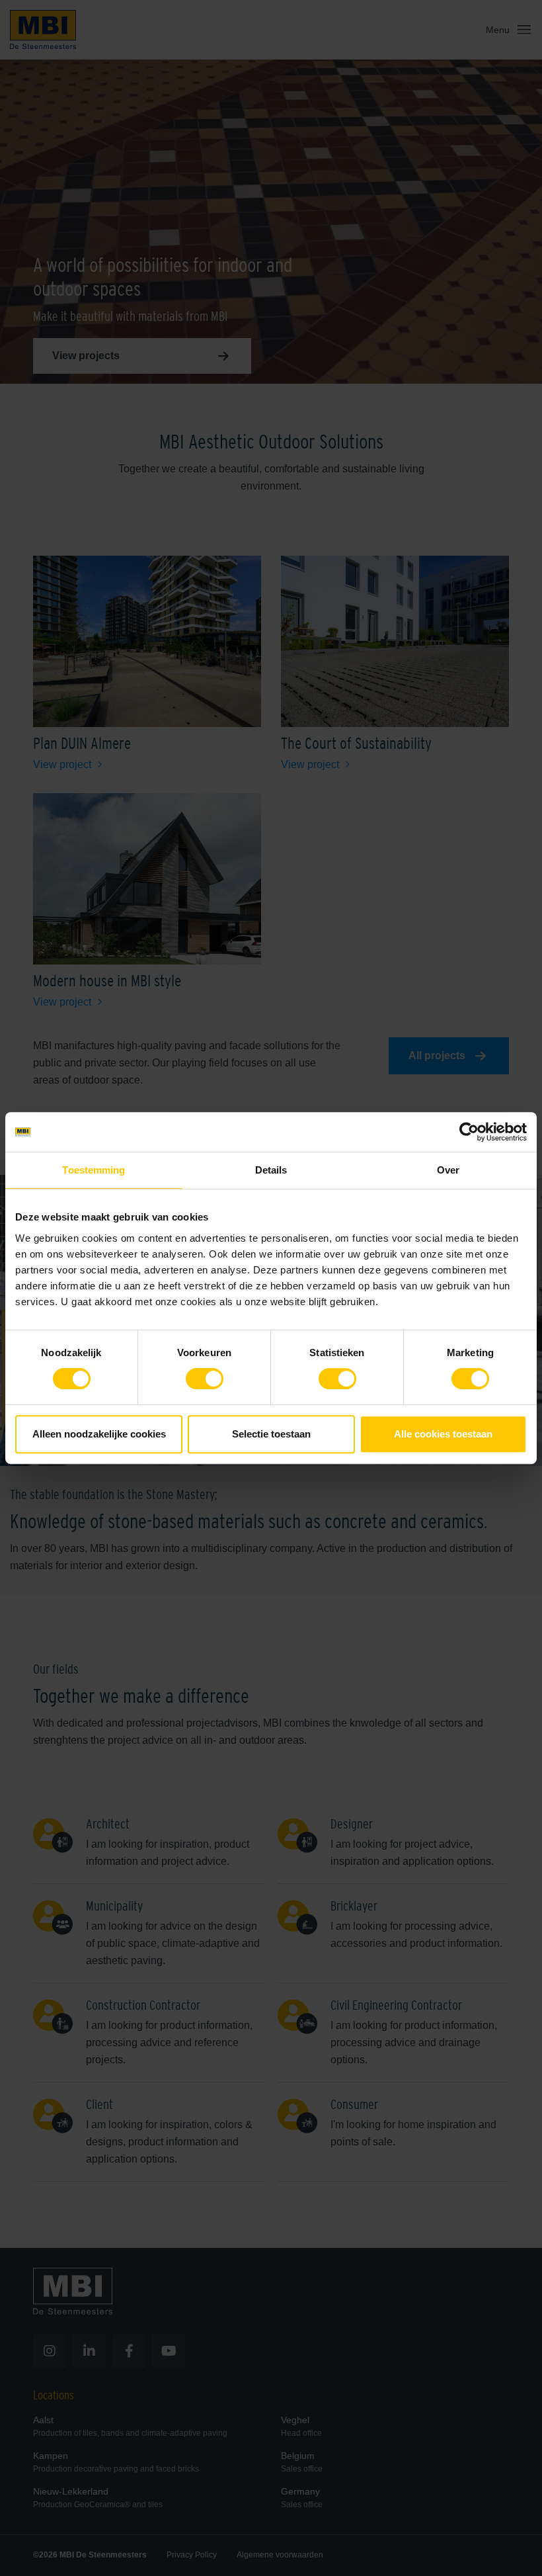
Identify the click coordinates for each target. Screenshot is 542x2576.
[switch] (205, 1381)
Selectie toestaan (271, 1434)
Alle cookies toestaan (443, 1434)
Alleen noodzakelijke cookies (99, 1434)
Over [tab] (448, 1170)
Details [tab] (271, 1170)
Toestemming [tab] (94, 1170)
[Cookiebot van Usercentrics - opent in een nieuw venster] (469, 1132)
